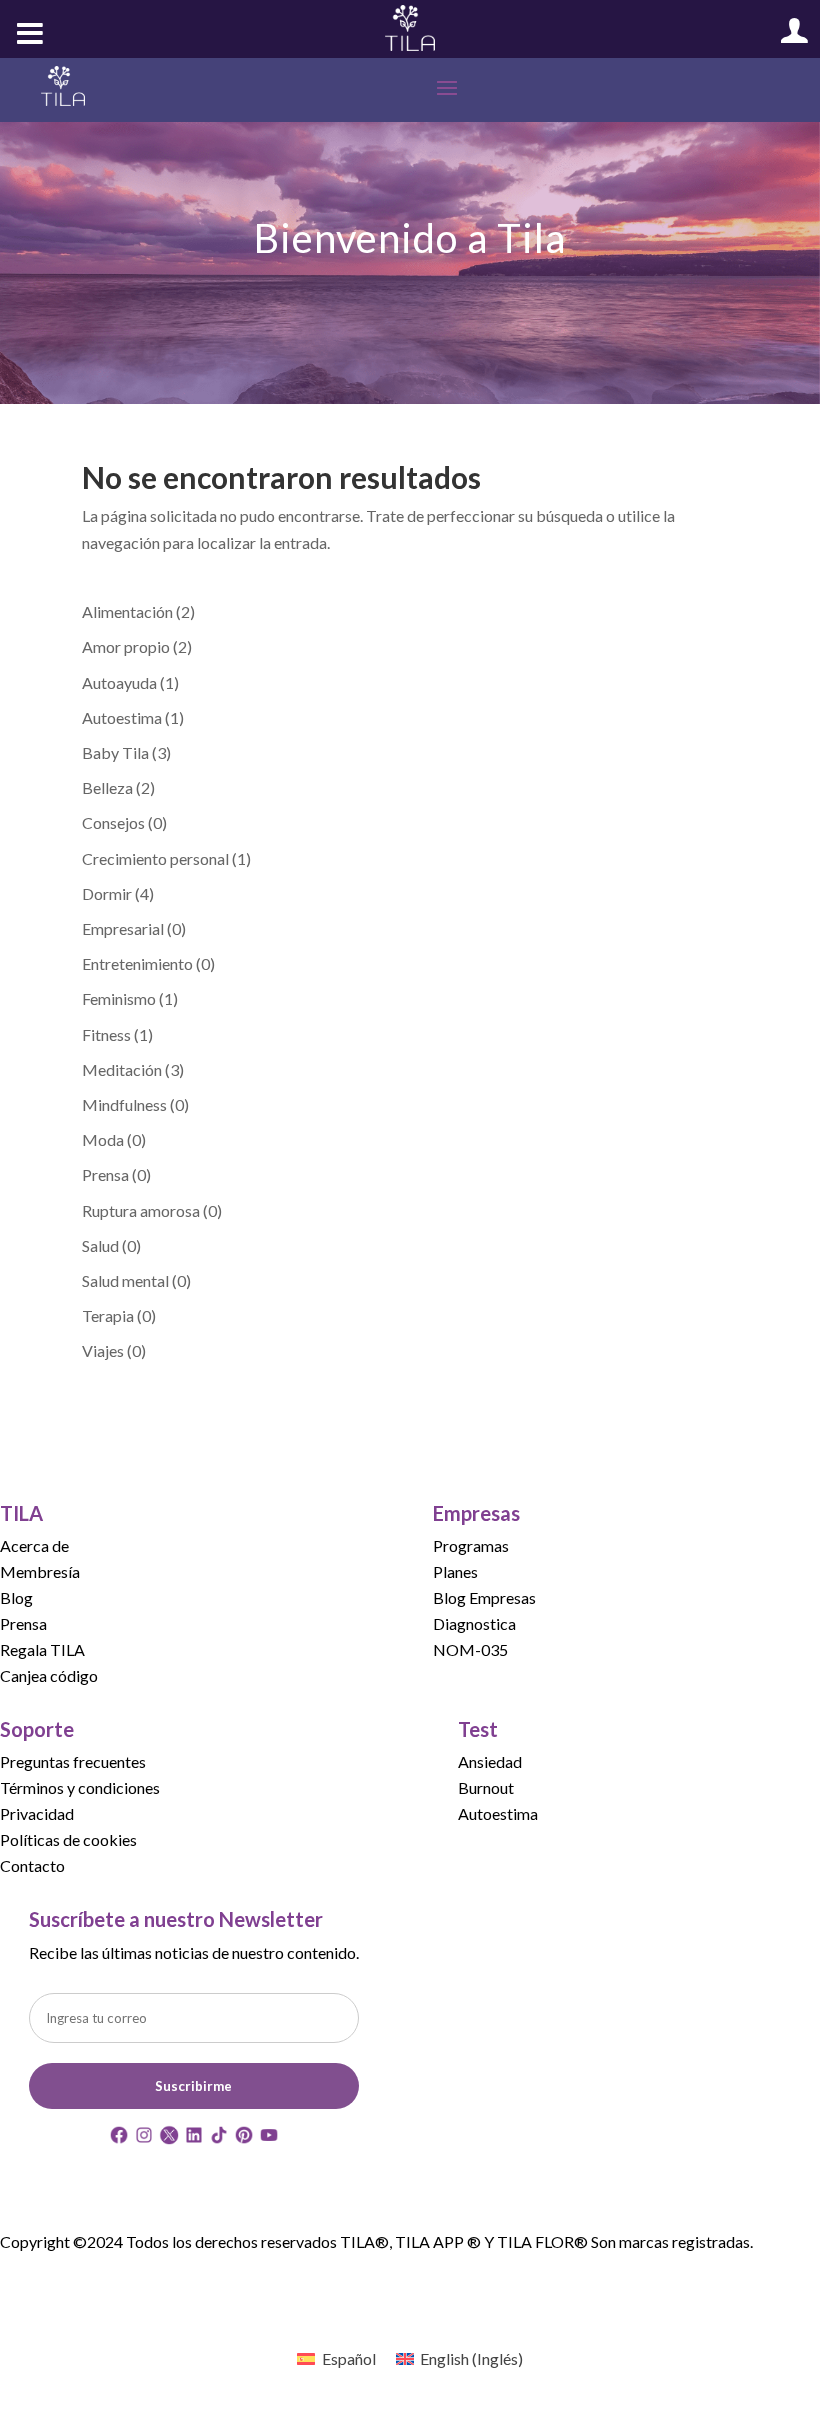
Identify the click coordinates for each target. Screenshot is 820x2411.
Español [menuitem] (349, 2358)
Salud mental (125, 1280)
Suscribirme (193, 2086)
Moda (103, 1139)
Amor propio (126, 646)
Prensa (105, 1174)
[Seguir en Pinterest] (244, 2138)
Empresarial (123, 928)
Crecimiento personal (155, 858)
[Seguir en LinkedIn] (194, 2138)
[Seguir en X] (169, 2138)
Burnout (486, 1787)
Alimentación (127, 611)
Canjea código (49, 1675)
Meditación (122, 1069)
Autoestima (122, 717)
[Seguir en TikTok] (219, 2138)
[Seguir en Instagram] (144, 2138)
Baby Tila (115, 752)
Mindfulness (124, 1104)
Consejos (113, 822)
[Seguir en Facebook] (119, 2138)
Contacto (32, 1865)
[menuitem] (336, 2358)
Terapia (108, 1315)
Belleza (107, 787)
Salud (100, 1245)
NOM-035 (470, 1649)
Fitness (106, 1034)
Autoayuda (119, 682)
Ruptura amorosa (141, 1210)
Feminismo (119, 998)
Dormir (107, 893)
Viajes (103, 1350)
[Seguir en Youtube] (269, 2138)
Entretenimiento (137, 963)
